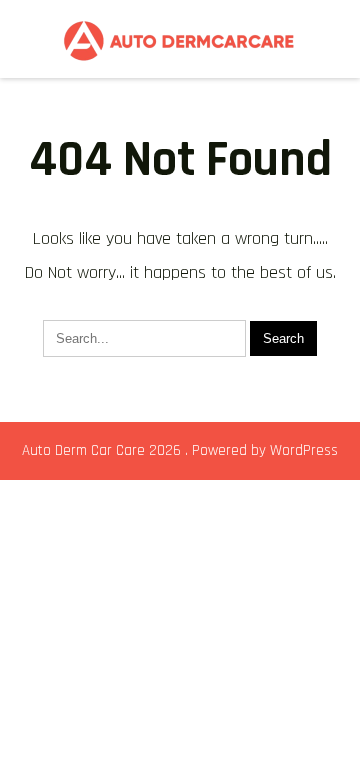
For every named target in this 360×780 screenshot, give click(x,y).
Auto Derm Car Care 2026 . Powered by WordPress (180, 450)
